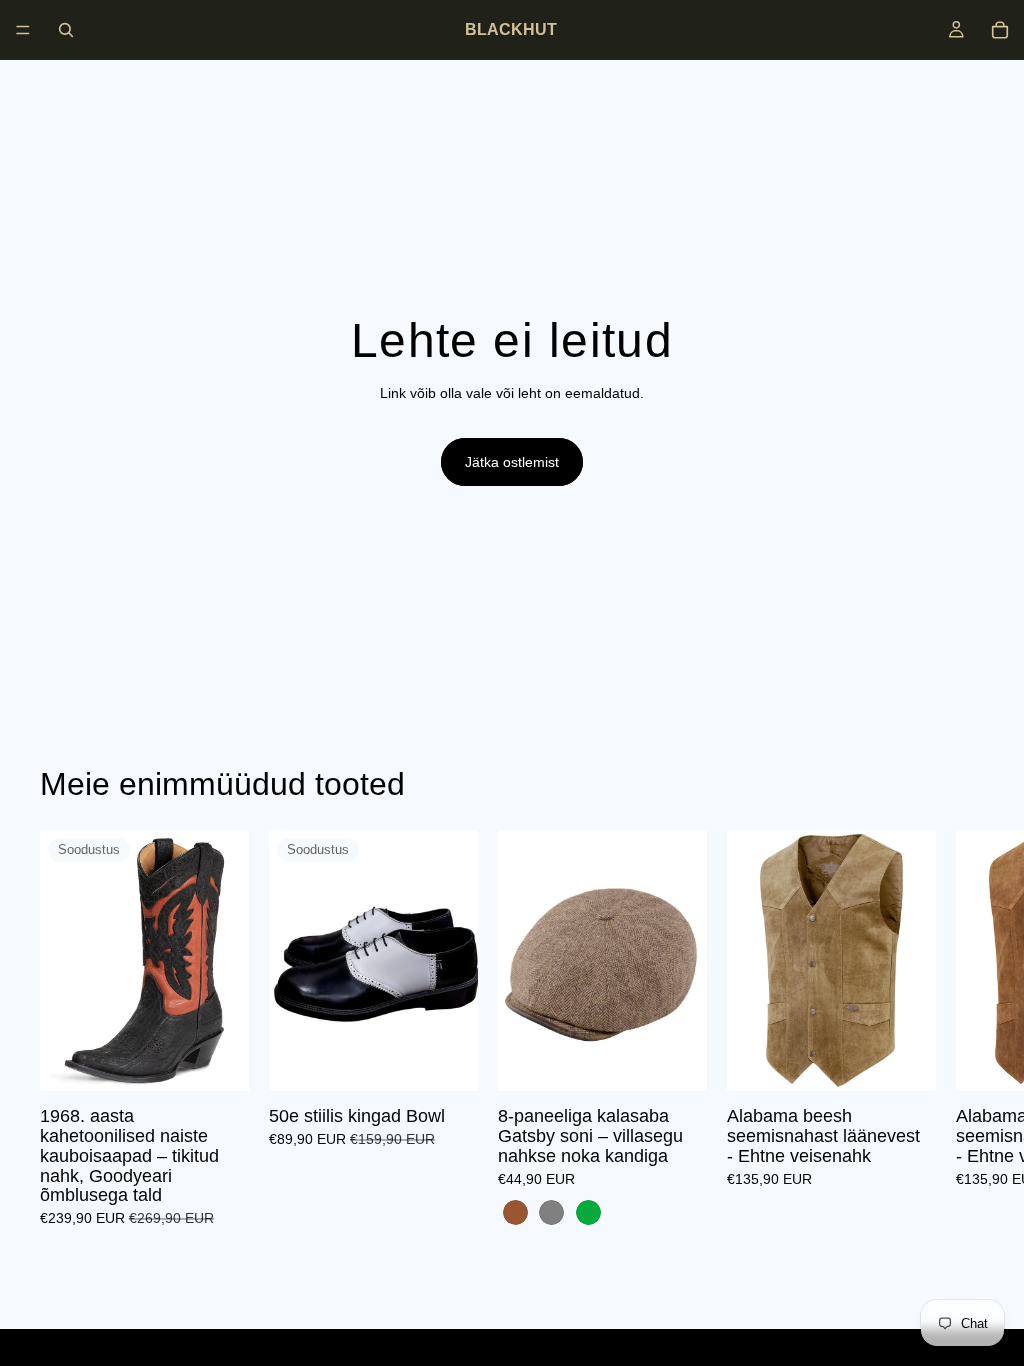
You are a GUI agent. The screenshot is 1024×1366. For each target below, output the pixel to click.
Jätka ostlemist (512, 462)
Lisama (464, 1060)
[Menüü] (23, 30)
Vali (235, 1060)
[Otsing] (66, 30)
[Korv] (1000, 30)
